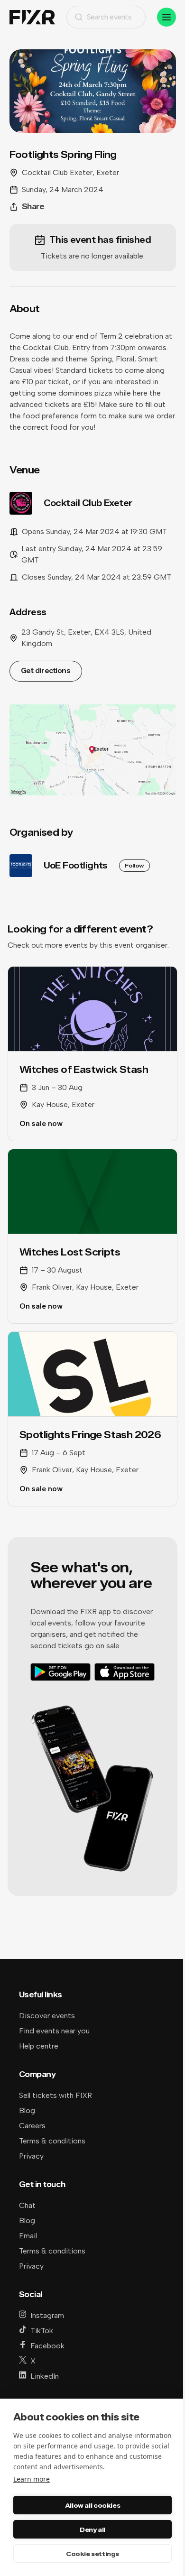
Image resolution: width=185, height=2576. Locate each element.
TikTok (42, 2331)
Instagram (47, 2315)
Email (28, 2236)
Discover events (47, 2016)
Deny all (92, 2530)
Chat (27, 2205)
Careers (32, 2126)
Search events (109, 17)
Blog (27, 2110)
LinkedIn (45, 2376)
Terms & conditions (52, 2141)
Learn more (32, 2479)
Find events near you (54, 2031)
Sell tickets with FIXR (55, 2095)
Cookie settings (92, 2554)
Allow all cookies (92, 2505)
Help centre (39, 2046)
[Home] (32, 17)
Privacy (31, 2156)
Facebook (47, 2346)
